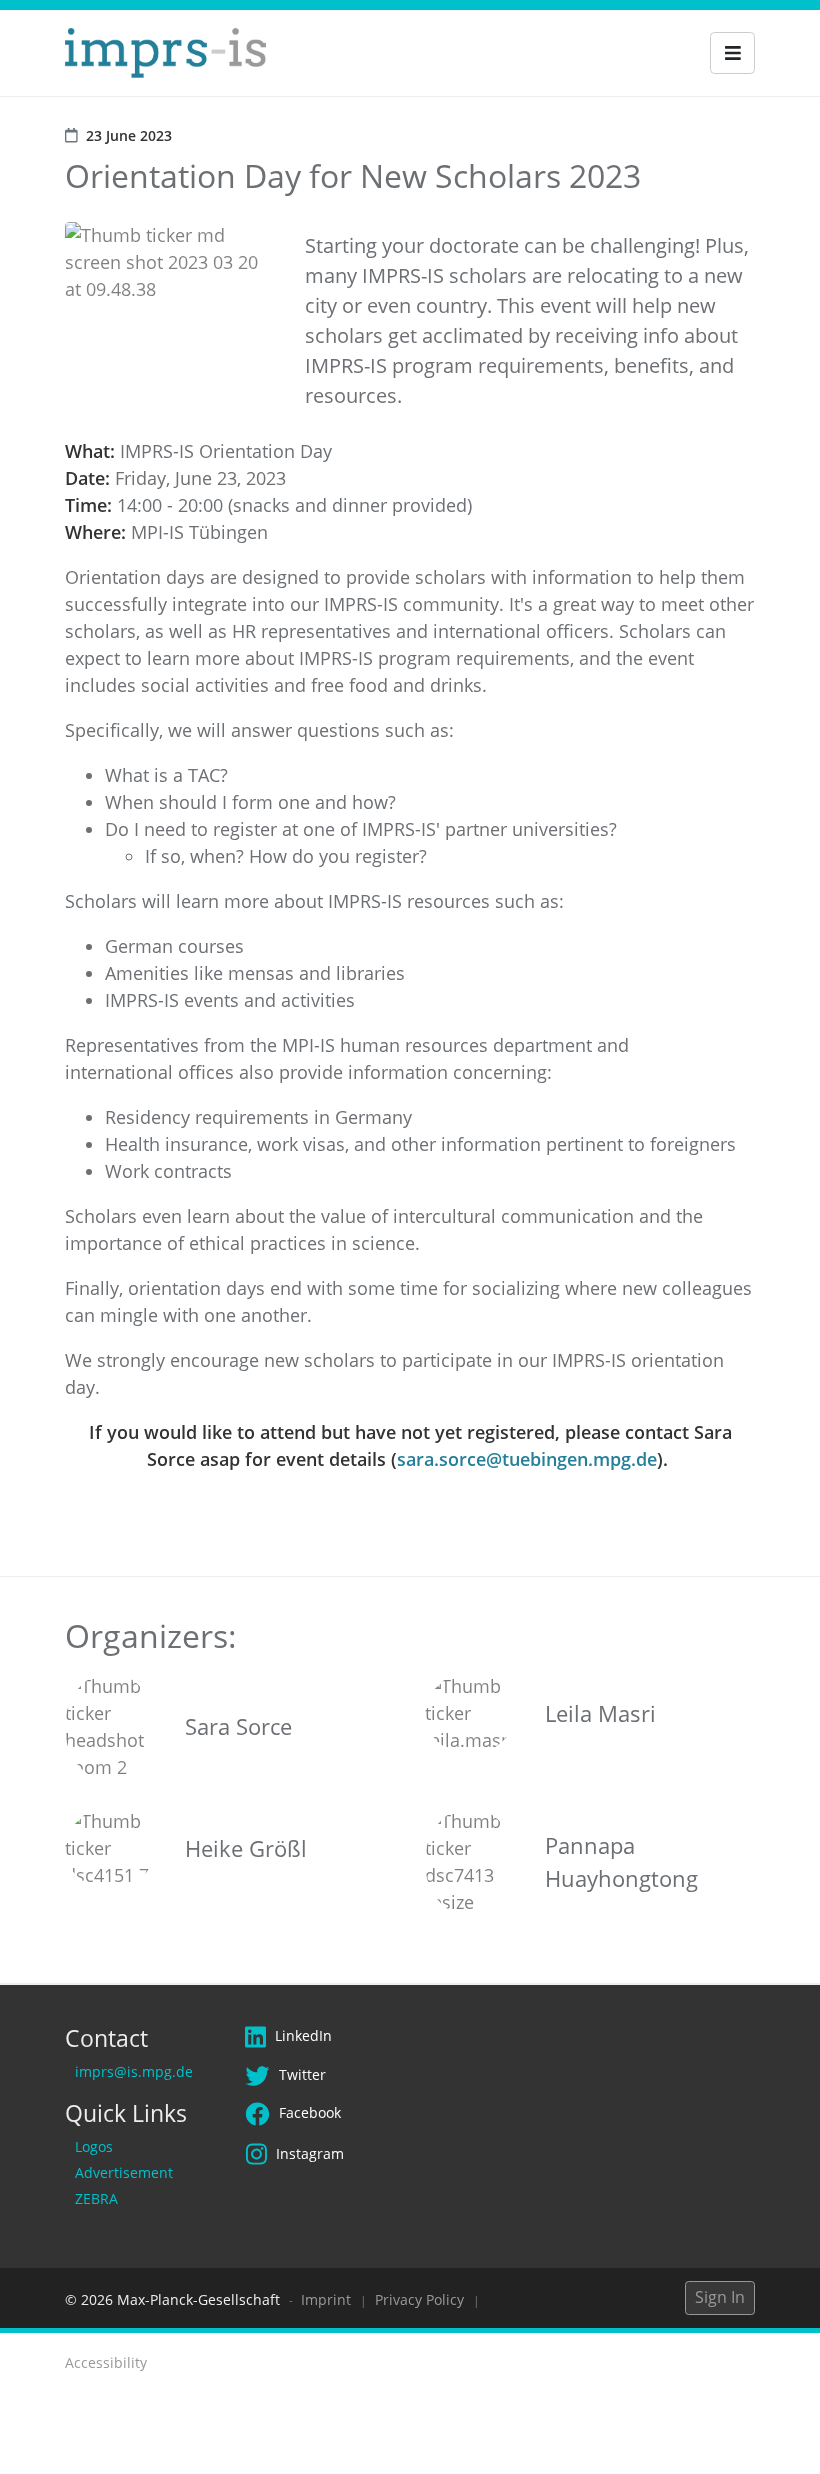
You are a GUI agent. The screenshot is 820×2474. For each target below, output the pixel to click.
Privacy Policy (419, 2299)
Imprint (326, 2299)
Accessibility (106, 2362)
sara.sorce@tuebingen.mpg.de (527, 1459)
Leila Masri (600, 1713)
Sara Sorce (238, 1726)
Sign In (720, 2297)
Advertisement (124, 2172)
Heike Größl (246, 1848)
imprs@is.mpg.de (134, 2071)
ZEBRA (96, 2198)
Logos (94, 2146)
